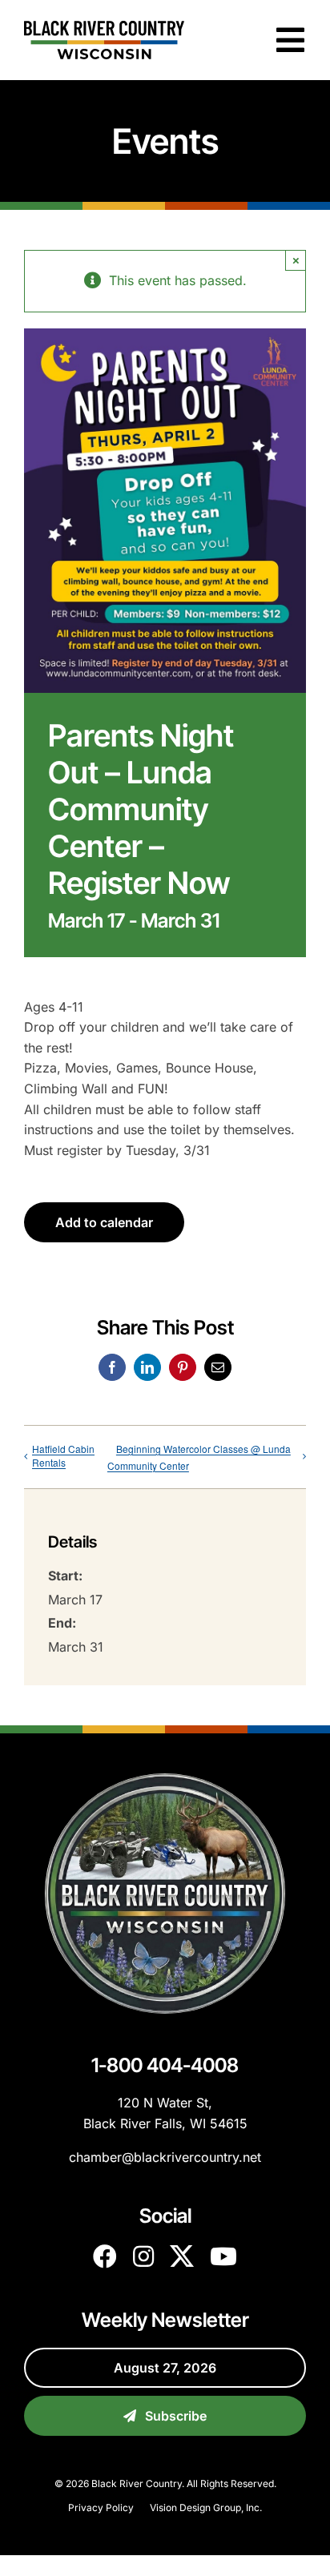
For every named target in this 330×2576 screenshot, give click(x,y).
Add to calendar (104, 1222)
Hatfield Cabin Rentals (63, 1455)
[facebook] (105, 2256)
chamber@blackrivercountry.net (165, 2157)
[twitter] (182, 2256)
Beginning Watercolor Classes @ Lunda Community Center (199, 1457)
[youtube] (223, 2256)
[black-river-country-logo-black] (104, 27)
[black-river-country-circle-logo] (165, 1780)
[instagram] (143, 2256)
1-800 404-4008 (165, 2065)
